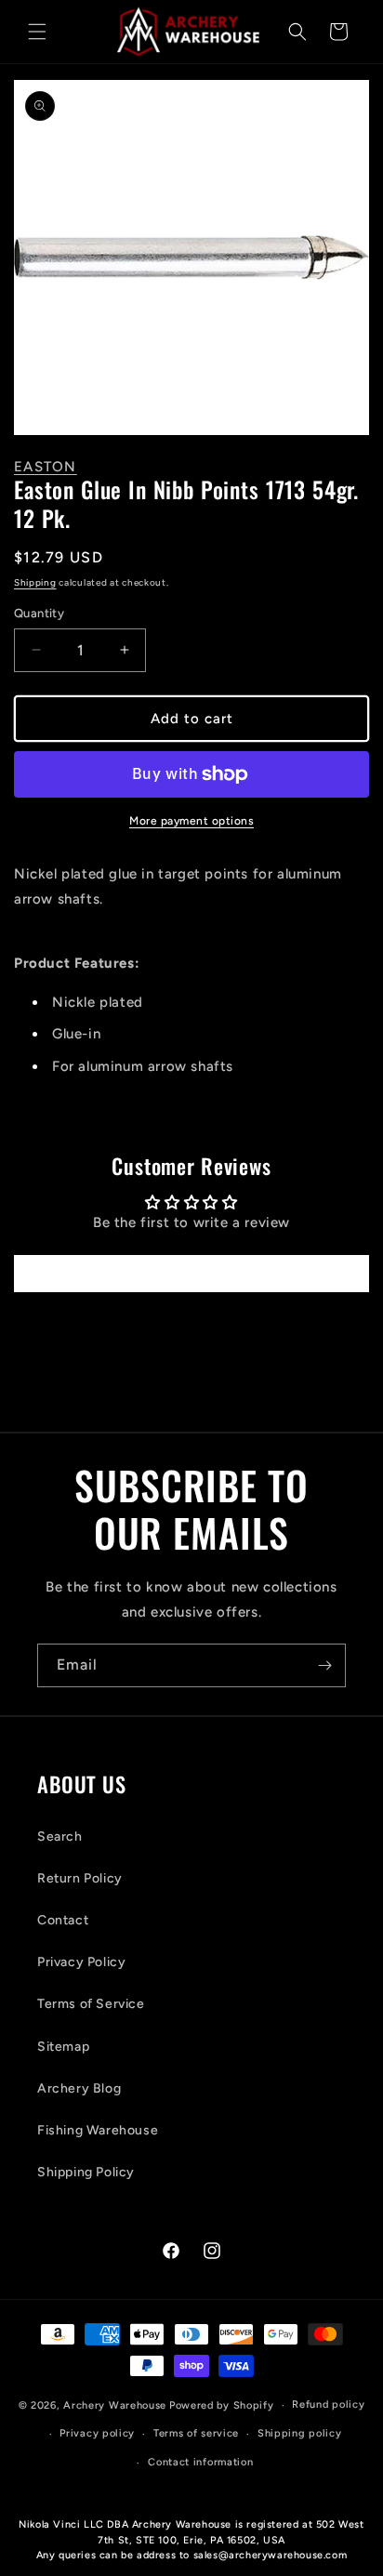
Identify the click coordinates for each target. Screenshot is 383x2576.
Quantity (39, 613)
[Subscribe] (324, 1665)
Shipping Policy (86, 2172)
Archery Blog (79, 2088)
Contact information (200, 2462)
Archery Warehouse (115, 2405)
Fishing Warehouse (98, 2130)
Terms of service (196, 2433)
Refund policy (328, 2404)
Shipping (35, 582)
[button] (37, 32)
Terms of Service (91, 2004)
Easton (46, 467)
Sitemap (63, 2047)
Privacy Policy (81, 1962)
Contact (63, 1920)
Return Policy (80, 1878)
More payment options (191, 821)
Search (60, 1836)
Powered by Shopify (222, 2405)
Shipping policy (300, 2433)
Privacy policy (97, 2433)
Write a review (191, 1273)
